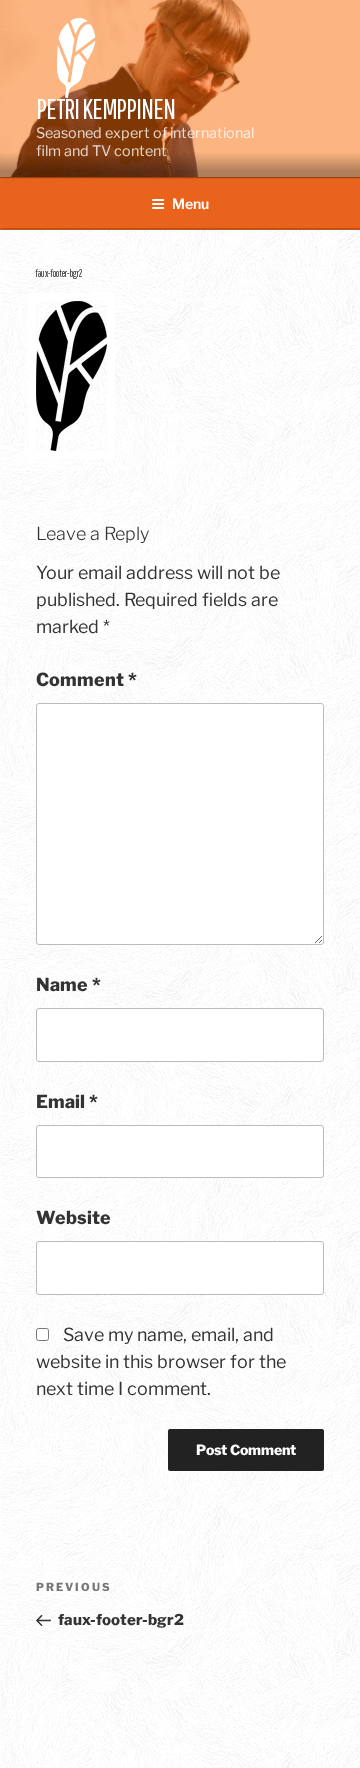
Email (67, 1101)
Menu (190, 203)
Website (73, 1217)
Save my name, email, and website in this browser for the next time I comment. (161, 1361)
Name (68, 984)
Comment (86, 679)
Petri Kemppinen (105, 108)
